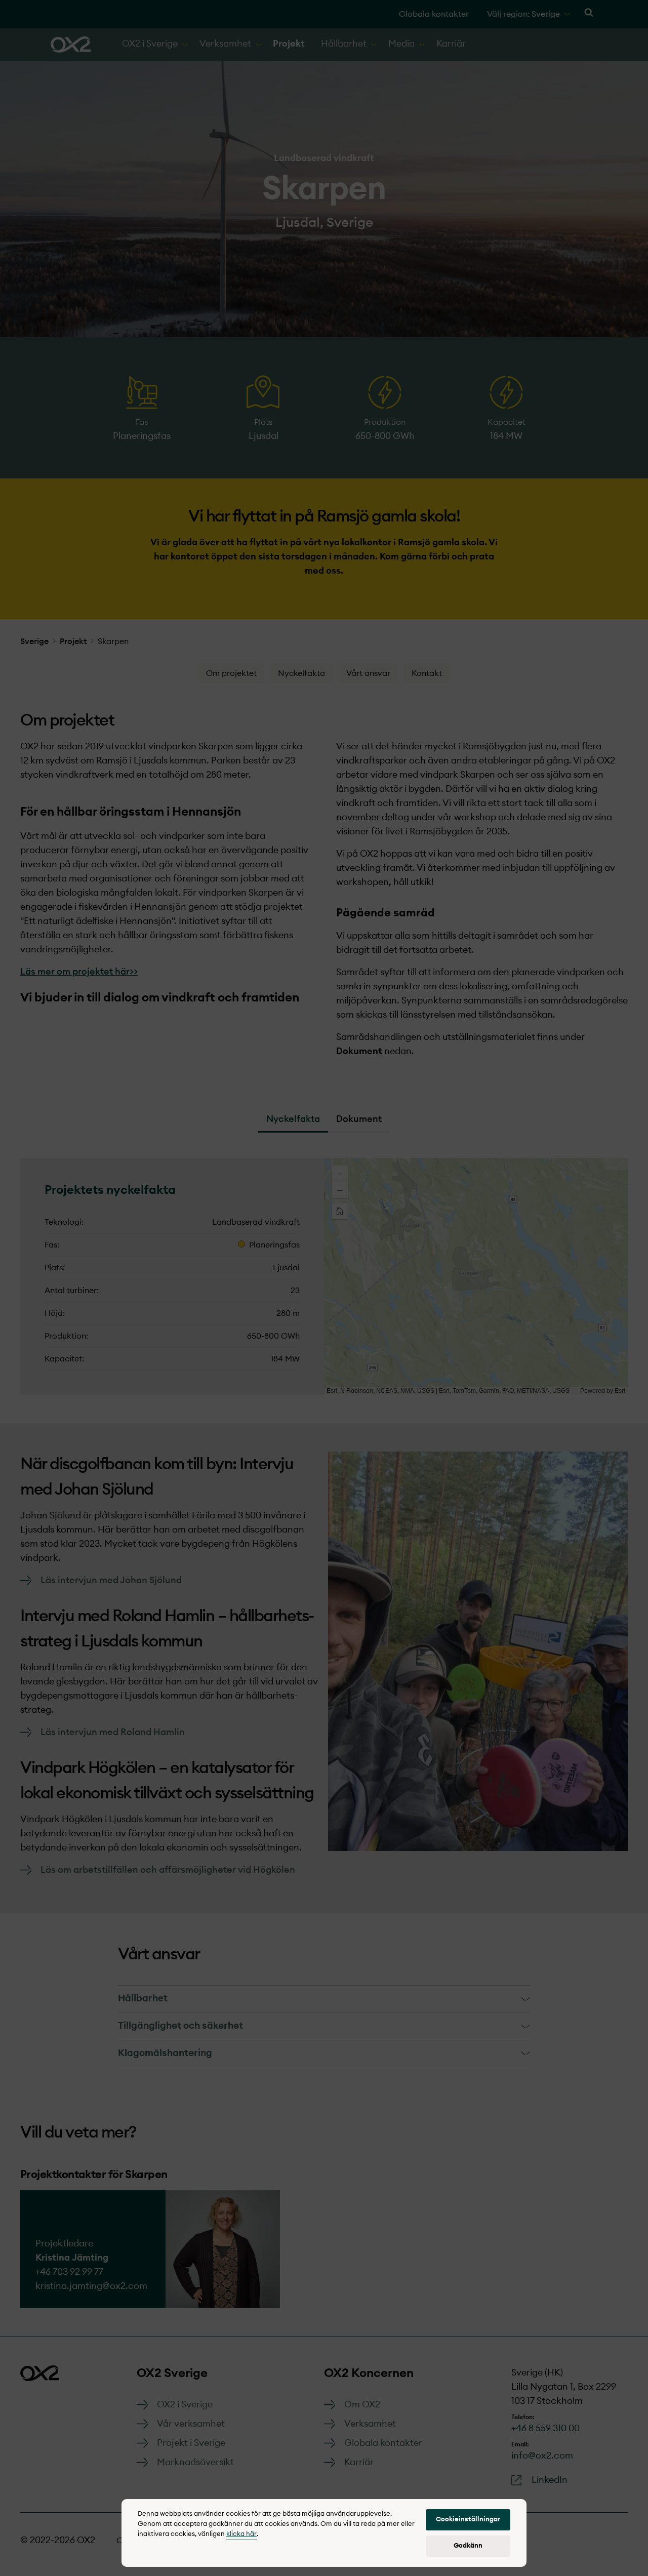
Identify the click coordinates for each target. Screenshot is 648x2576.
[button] (468, 2520)
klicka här (241, 2534)
